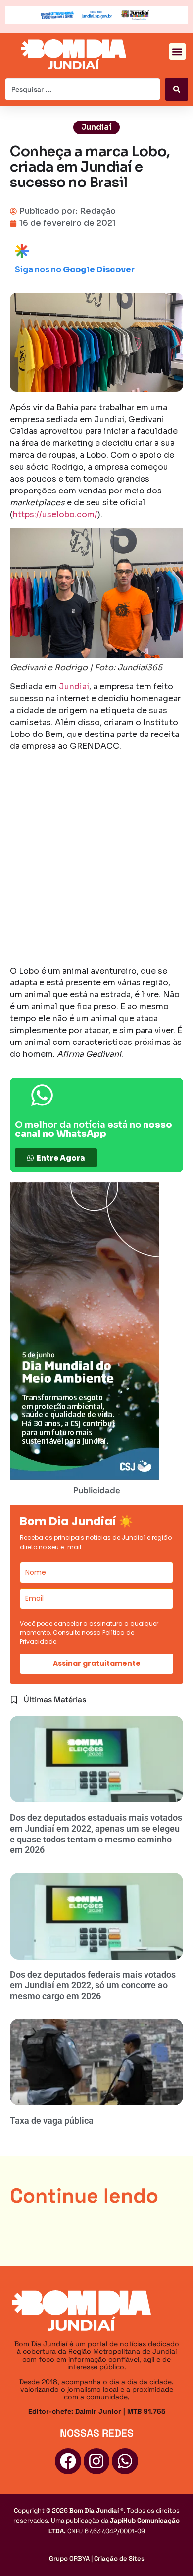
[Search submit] (177, 89)
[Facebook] (68, 2461)
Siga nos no (75, 270)
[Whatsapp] (125, 2461)
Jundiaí (96, 127)
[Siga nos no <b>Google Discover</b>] (22, 251)
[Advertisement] (96, 860)
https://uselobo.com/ (55, 515)
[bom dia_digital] (84, 1477)
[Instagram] (97, 2461)
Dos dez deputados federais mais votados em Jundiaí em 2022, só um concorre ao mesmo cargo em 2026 (93, 1985)
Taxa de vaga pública (52, 2120)
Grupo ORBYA (69, 2558)
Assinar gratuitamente (97, 1663)
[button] (177, 51)
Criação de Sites (119, 2558)
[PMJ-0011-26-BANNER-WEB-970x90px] (96, 21)
